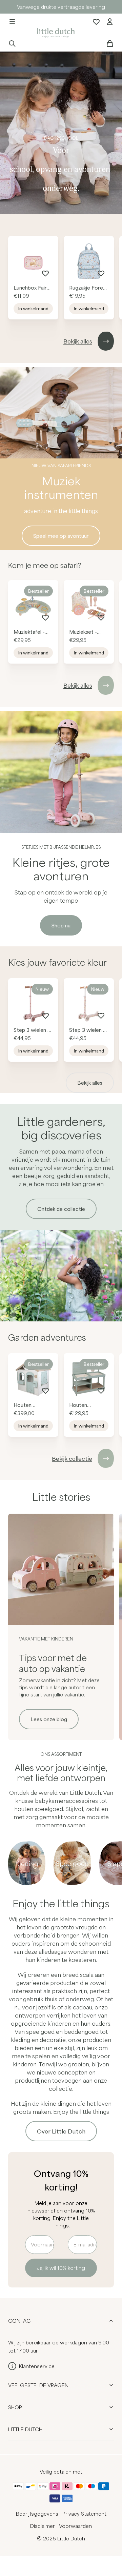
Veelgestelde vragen (38, 2385)
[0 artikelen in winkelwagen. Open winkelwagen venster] (110, 43)
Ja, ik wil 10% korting (61, 2268)
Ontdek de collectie (61, 1209)
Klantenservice (37, 2366)
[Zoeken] (12, 43)
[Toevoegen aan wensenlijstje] (45, 273)
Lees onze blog (49, 1719)
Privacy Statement (84, 2514)
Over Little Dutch (61, 2131)
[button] (12, 22)
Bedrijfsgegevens (37, 2514)
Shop (15, 2407)
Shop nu (61, 925)
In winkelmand (33, 309)
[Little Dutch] (55, 32)
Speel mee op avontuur (61, 536)
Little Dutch (25, 2429)
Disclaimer (43, 2526)
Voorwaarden (75, 2526)
